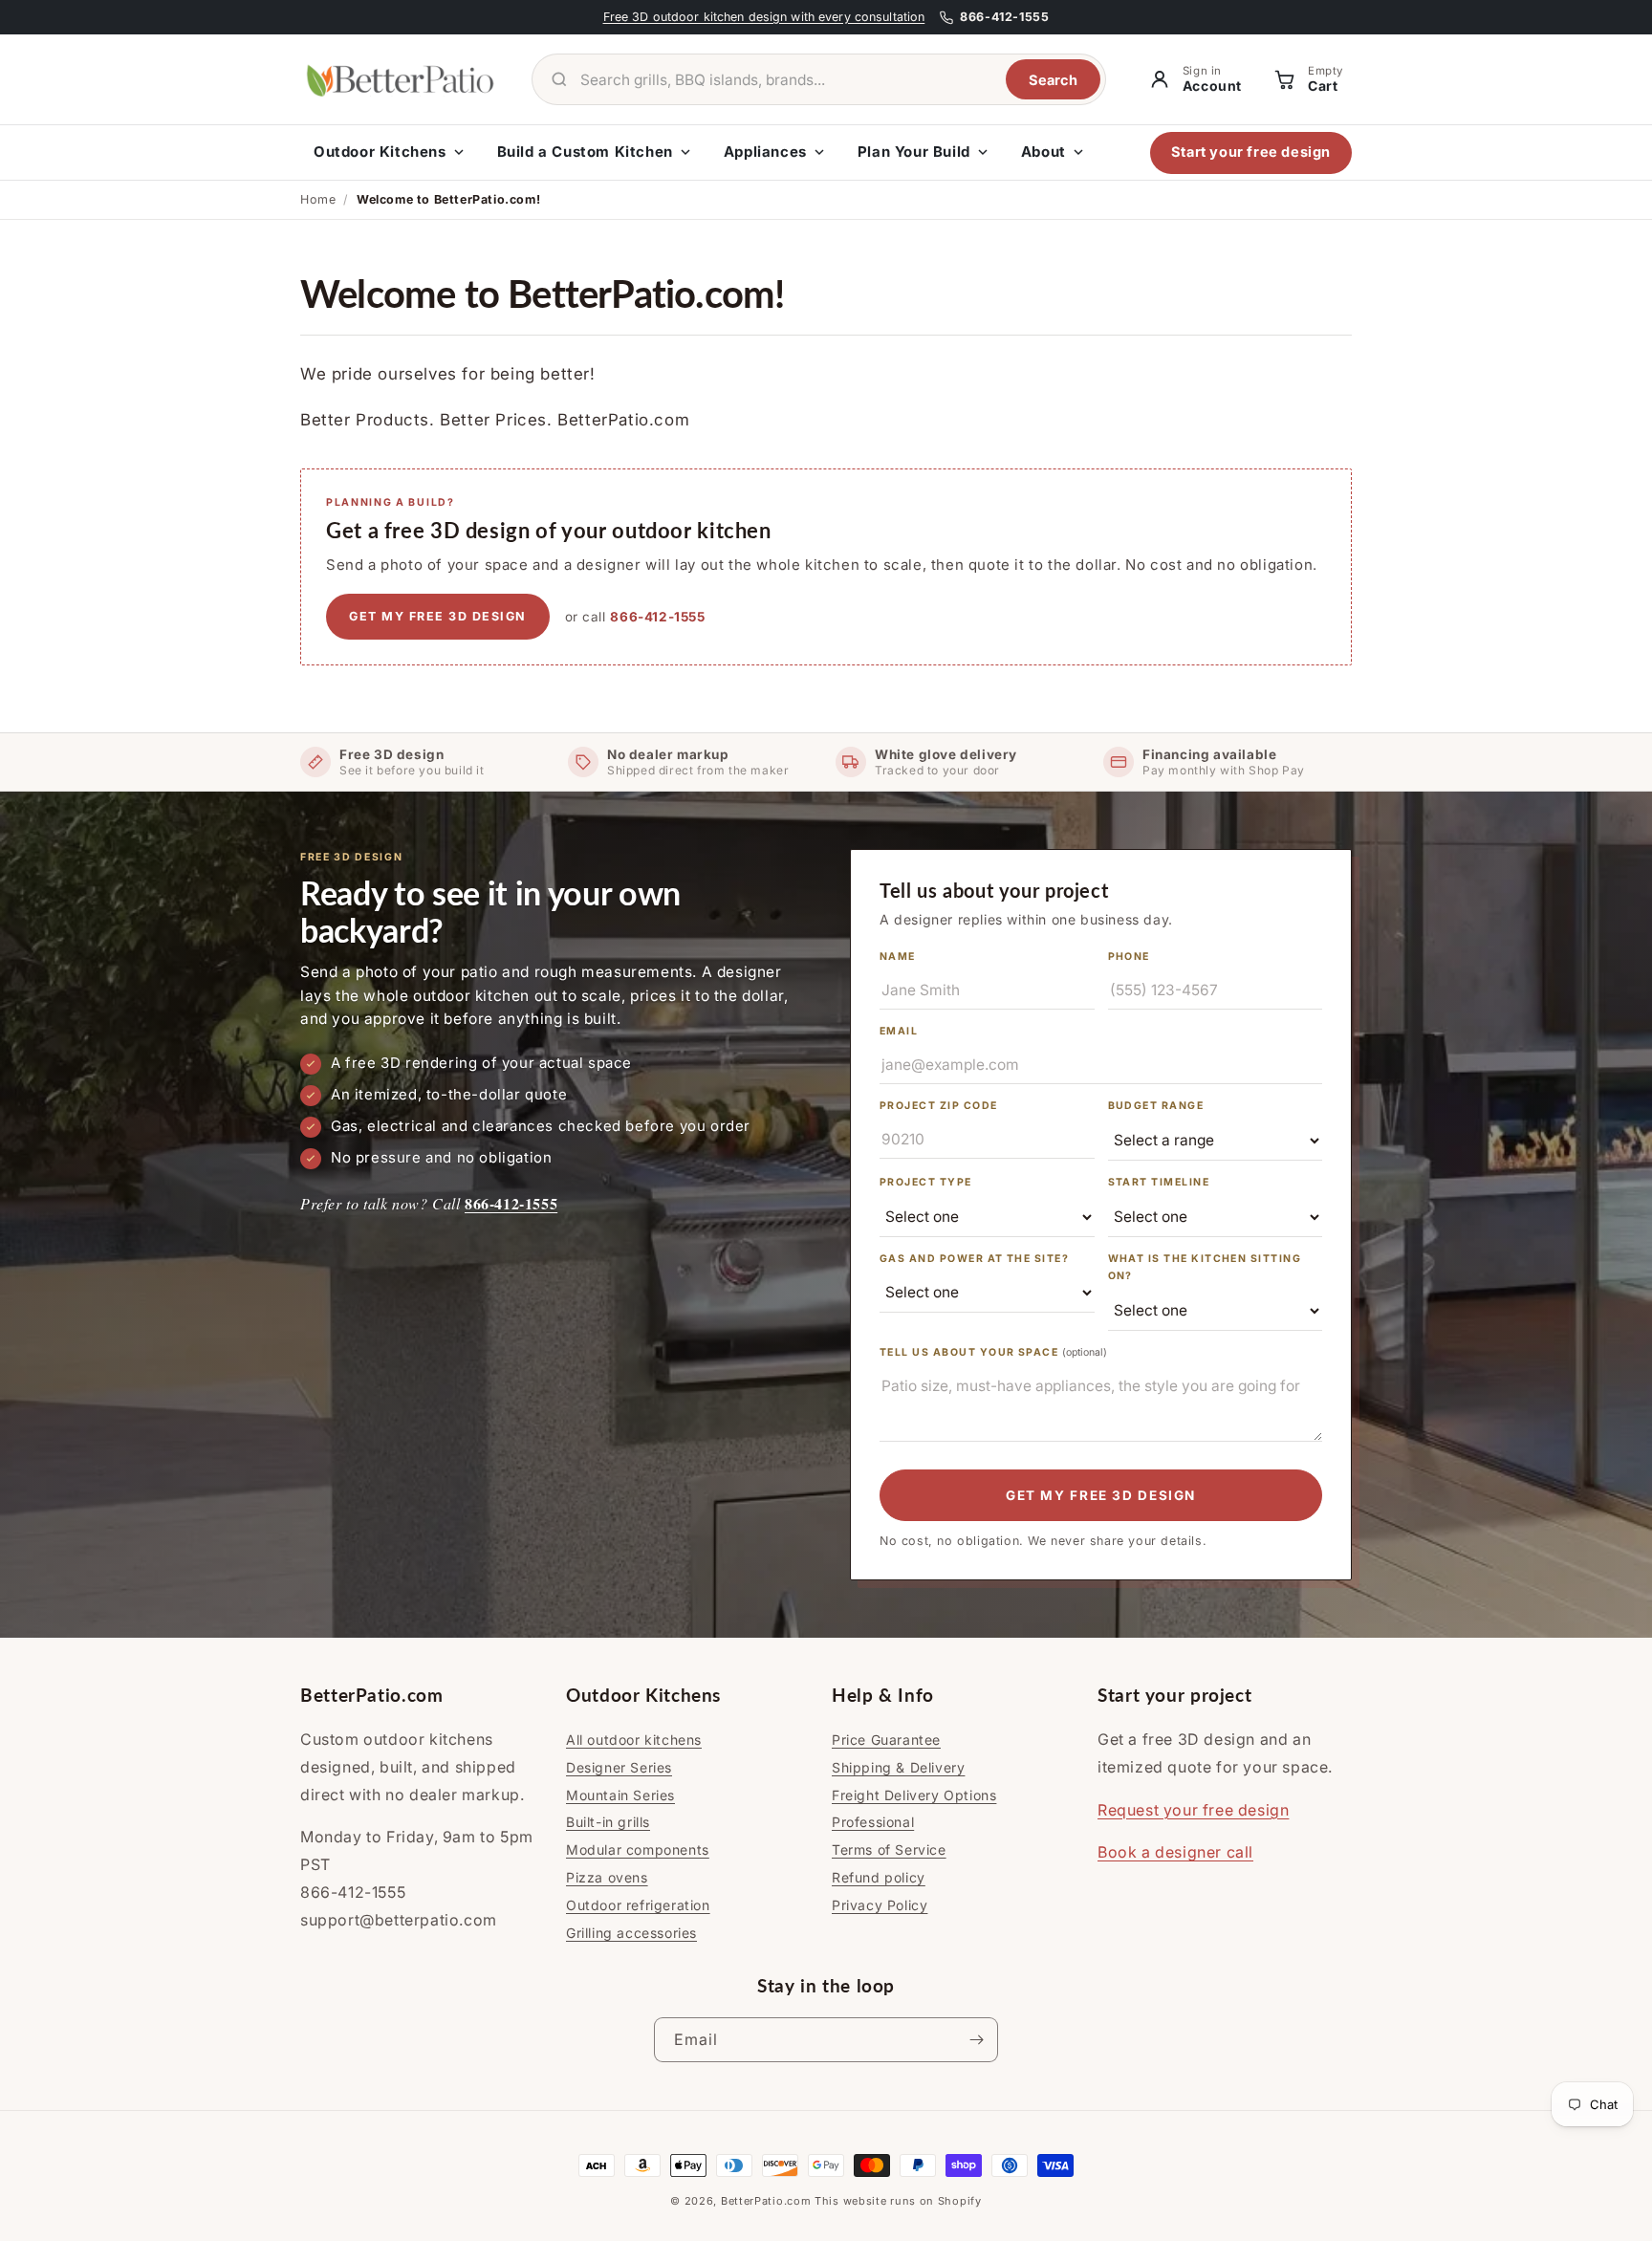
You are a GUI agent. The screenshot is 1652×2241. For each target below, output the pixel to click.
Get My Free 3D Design (1101, 1495)
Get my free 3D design (438, 616)
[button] (1307, 80)
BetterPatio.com (766, 2201)
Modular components (638, 1849)
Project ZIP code (939, 1106)
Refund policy (879, 1877)
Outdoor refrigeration (638, 1905)
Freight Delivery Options (914, 1795)
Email (899, 1031)
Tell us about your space (993, 1352)
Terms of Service (889, 1849)
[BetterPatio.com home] (401, 79)
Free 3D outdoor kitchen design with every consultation (764, 17)
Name (898, 957)
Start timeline (1159, 1182)
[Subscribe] (976, 2040)
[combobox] (785, 80)
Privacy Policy (880, 1905)
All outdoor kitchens (634, 1740)
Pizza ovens (607, 1877)
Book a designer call (1175, 1852)
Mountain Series (620, 1795)
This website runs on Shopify (898, 2201)
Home (318, 199)
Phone (1129, 957)
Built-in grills (608, 1822)
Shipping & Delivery (898, 1767)
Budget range (1156, 1106)
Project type (926, 1182)
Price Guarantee (886, 1740)
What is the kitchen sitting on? (1205, 1268)
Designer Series (619, 1767)
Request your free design (1193, 1810)
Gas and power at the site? (974, 1259)
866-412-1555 (657, 617)
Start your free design (1251, 152)
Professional (873, 1822)
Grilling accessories (631, 1933)
